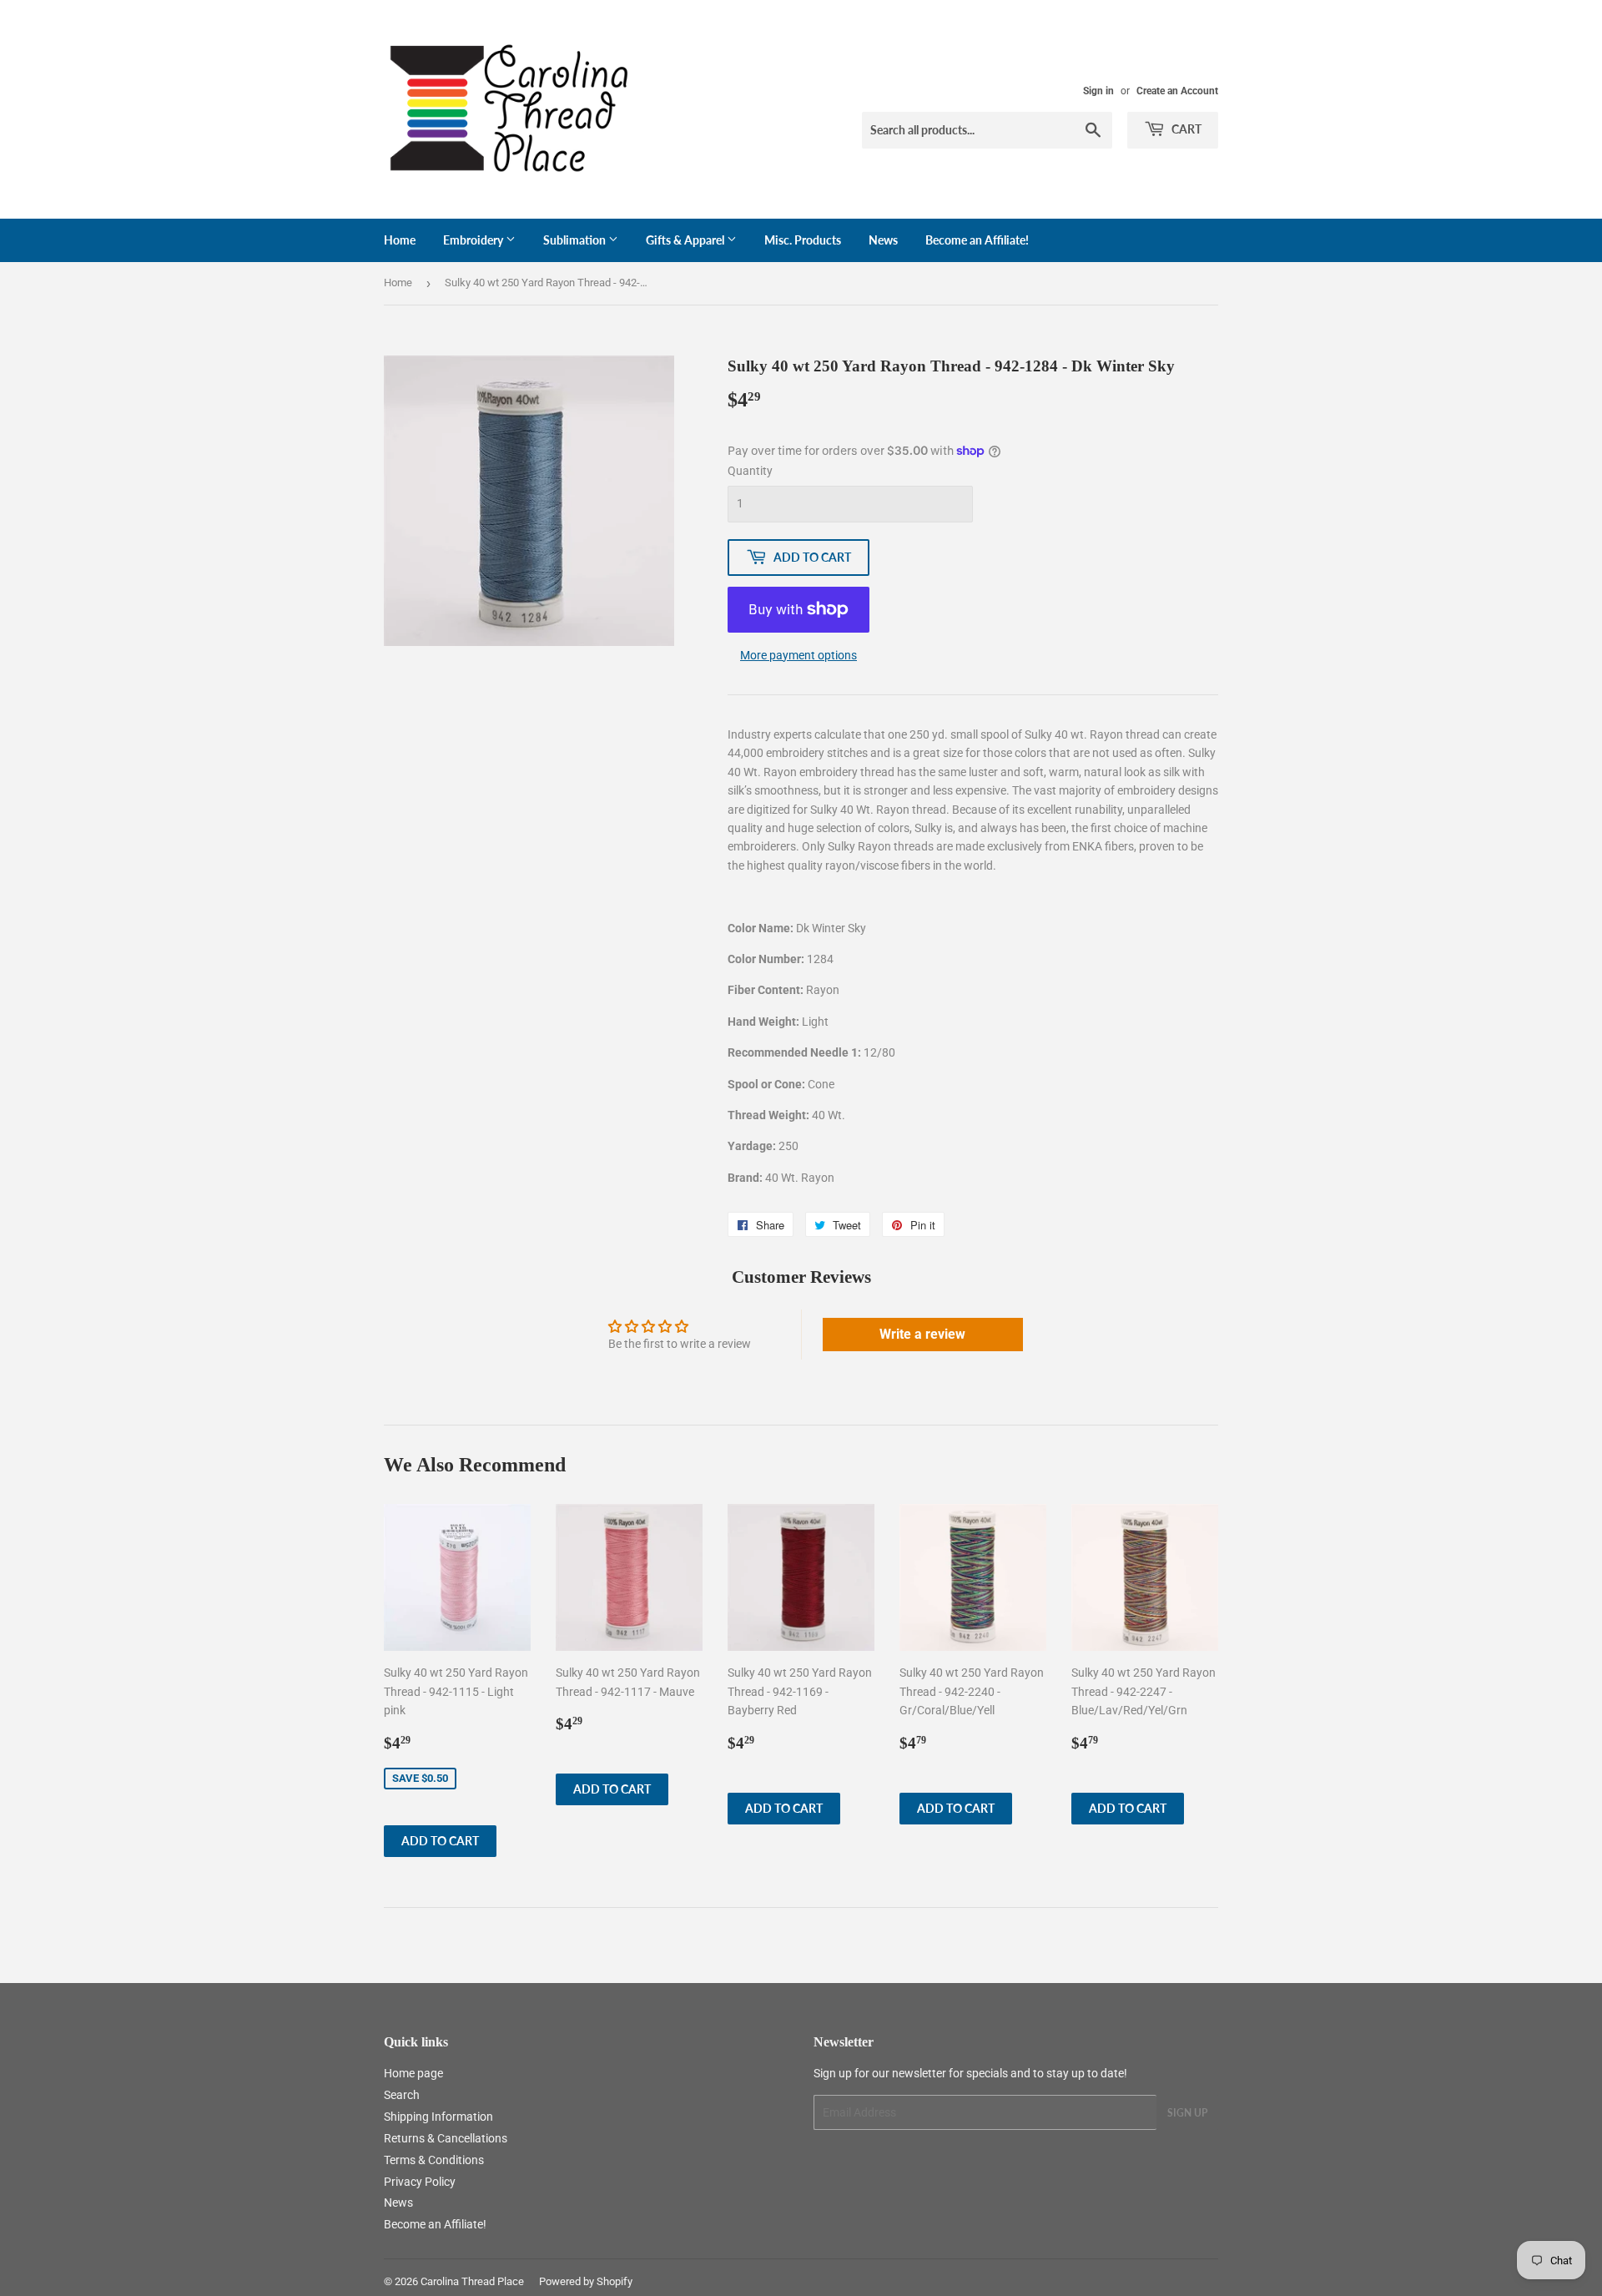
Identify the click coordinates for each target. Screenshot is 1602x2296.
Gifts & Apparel (686, 240)
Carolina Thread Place (472, 2281)
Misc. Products (803, 240)
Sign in (1098, 91)
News (883, 240)
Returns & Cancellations (446, 2138)
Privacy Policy (420, 2182)
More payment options (798, 655)
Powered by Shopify (586, 2281)
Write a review (922, 1334)
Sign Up (1187, 2113)
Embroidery (474, 240)
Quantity (750, 471)
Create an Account (1177, 91)
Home (400, 240)
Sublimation (576, 240)
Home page (413, 2073)
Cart (1185, 129)
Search (402, 2095)
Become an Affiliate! (977, 240)
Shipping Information (438, 2117)
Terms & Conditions (434, 2160)
